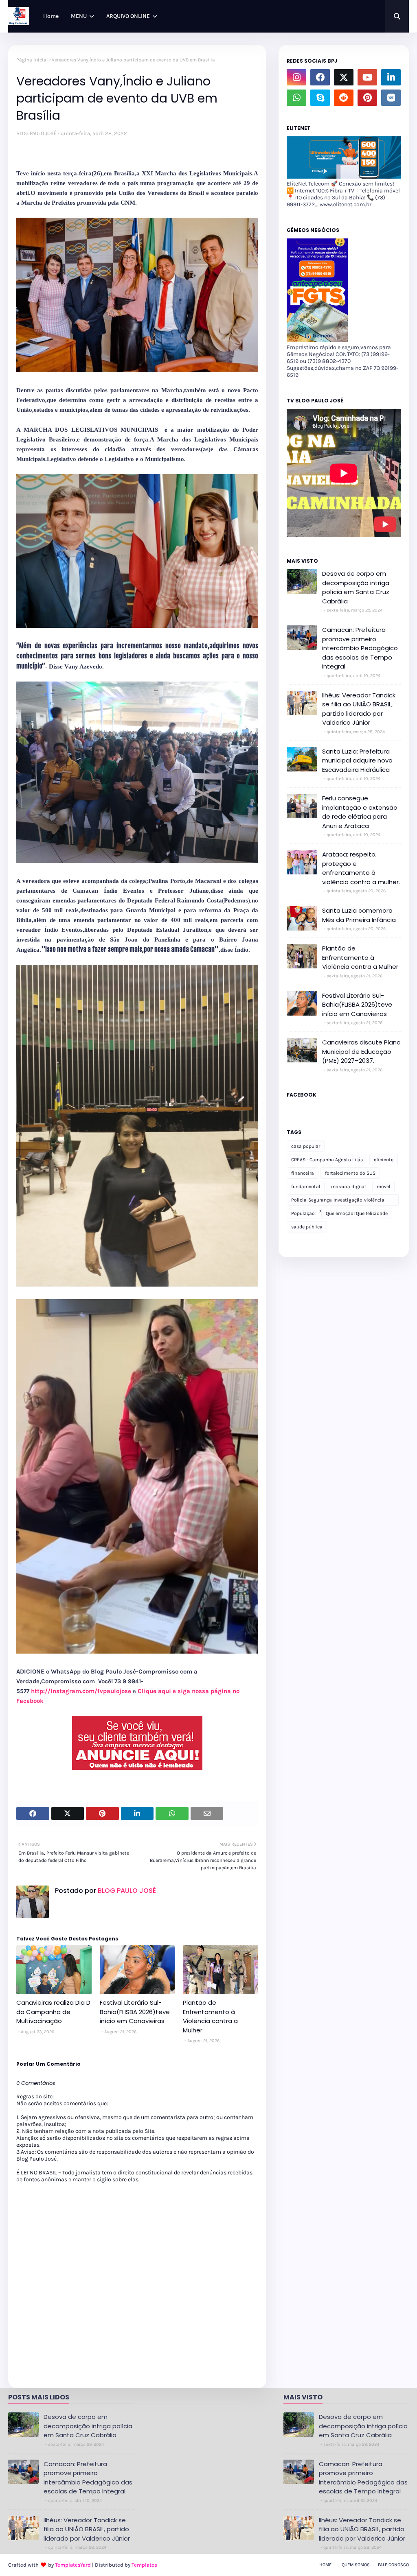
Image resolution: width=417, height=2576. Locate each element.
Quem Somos (356, 2565)
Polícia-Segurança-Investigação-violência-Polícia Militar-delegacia (339, 1201)
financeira (303, 1173)
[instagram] (296, 77)
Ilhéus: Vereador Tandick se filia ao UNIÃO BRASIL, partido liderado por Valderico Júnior (359, 709)
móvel (383, 1186)
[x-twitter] (344, 77)
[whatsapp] (296, 98)
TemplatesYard (73, 2565)
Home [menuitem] (51, 16)
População (303, 1213)
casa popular (306, 1146)
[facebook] (320, 77)
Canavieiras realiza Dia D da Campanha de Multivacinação (53, 2012)
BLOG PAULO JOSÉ (36, 133)
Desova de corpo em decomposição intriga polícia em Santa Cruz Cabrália (356, 587)
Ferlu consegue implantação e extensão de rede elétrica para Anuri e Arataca (360, 812)
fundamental (306, 1186)
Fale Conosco (393, 2565)
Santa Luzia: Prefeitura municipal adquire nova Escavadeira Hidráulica (357, 760)
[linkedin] (391, 77)
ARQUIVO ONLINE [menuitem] (128, 16)
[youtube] (367, 77)
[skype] (320, 98)
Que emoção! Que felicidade (357, 1213)
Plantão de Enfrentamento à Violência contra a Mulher (210, 2016)
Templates (144, 2565)
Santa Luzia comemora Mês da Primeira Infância (359, 915)
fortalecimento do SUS (350, 1173)
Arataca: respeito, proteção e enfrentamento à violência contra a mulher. (361, 868)
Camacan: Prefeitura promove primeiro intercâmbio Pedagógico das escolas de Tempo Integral (360, 648)
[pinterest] (367, 98)
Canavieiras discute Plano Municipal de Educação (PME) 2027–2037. (361, 1051)
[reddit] (344, 98)
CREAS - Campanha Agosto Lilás (327, 1160)
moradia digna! (348, 1186)
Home (325, 2565)
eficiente (384, 1160)
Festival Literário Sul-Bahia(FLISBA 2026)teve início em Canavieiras (135, 2012)
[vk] (391, 98)
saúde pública (307, 1227)
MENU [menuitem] (79, 16)
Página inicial (32, 60)
